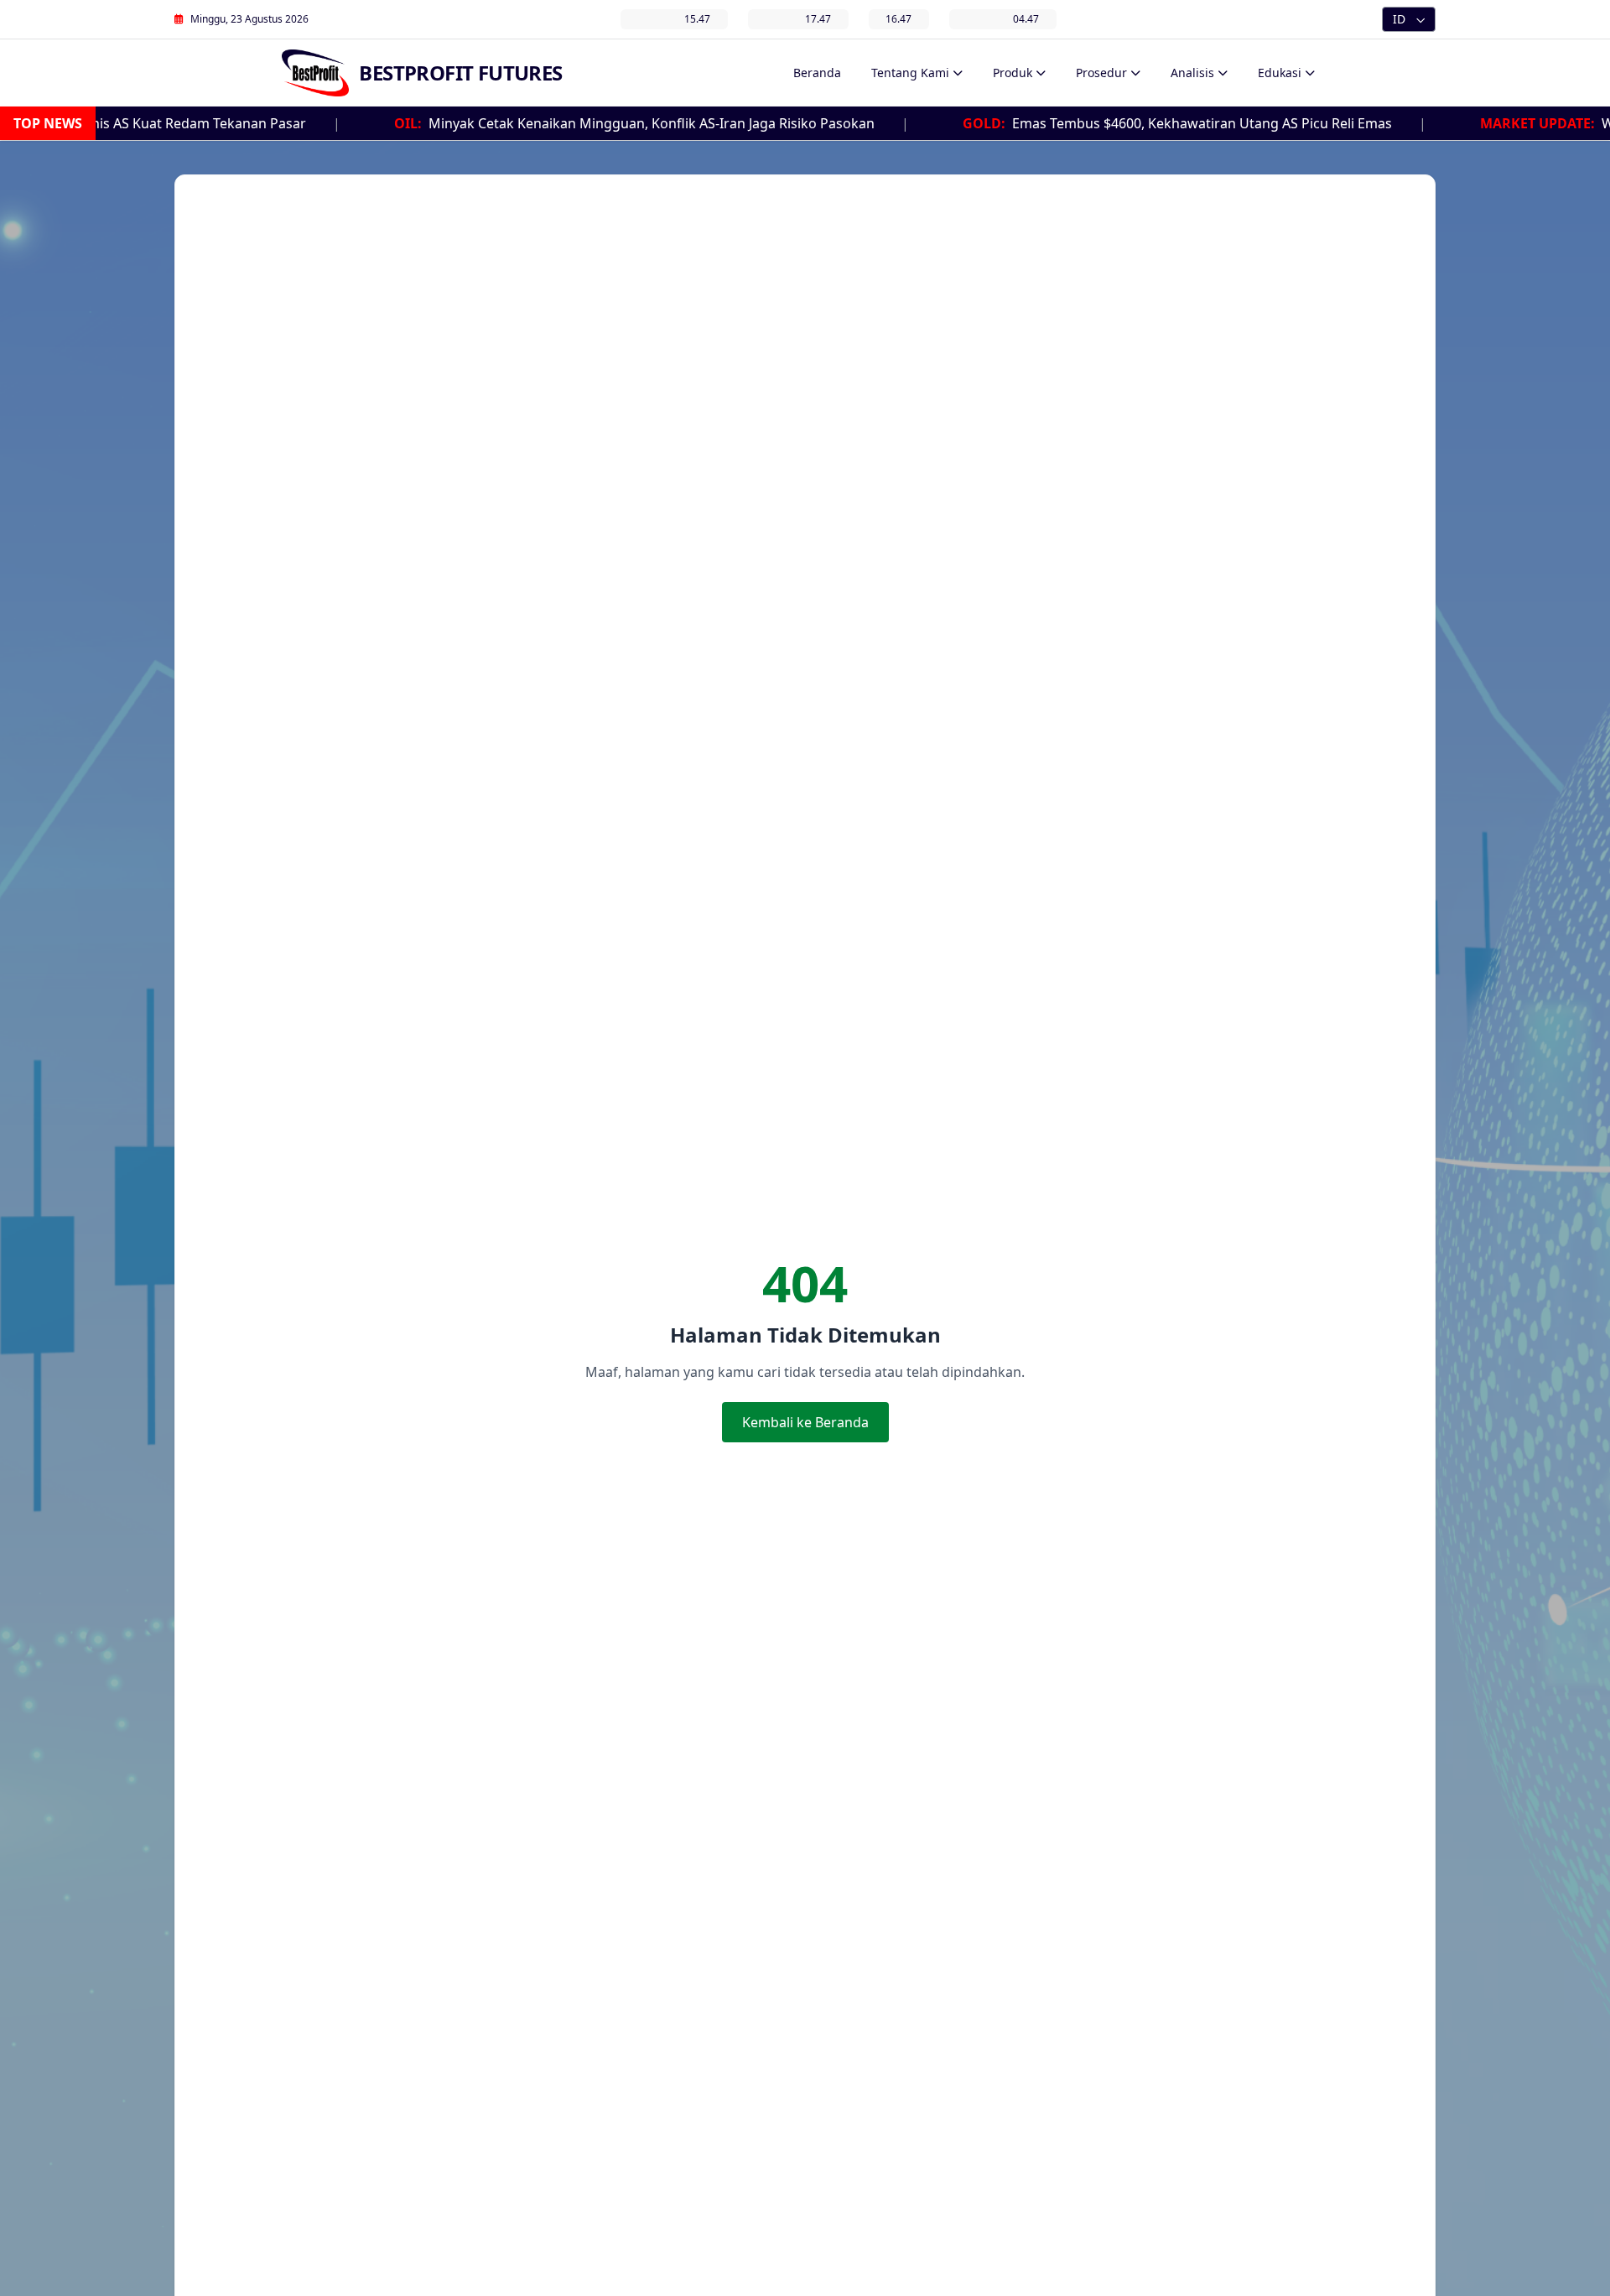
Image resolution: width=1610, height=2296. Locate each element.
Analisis (1192, 73)
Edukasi (1280, 73)
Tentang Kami (910, 73)
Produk (1013, 73)
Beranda (817, 73)
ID (1399, 19)
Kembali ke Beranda (805, 1422)
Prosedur (1101, 73)
